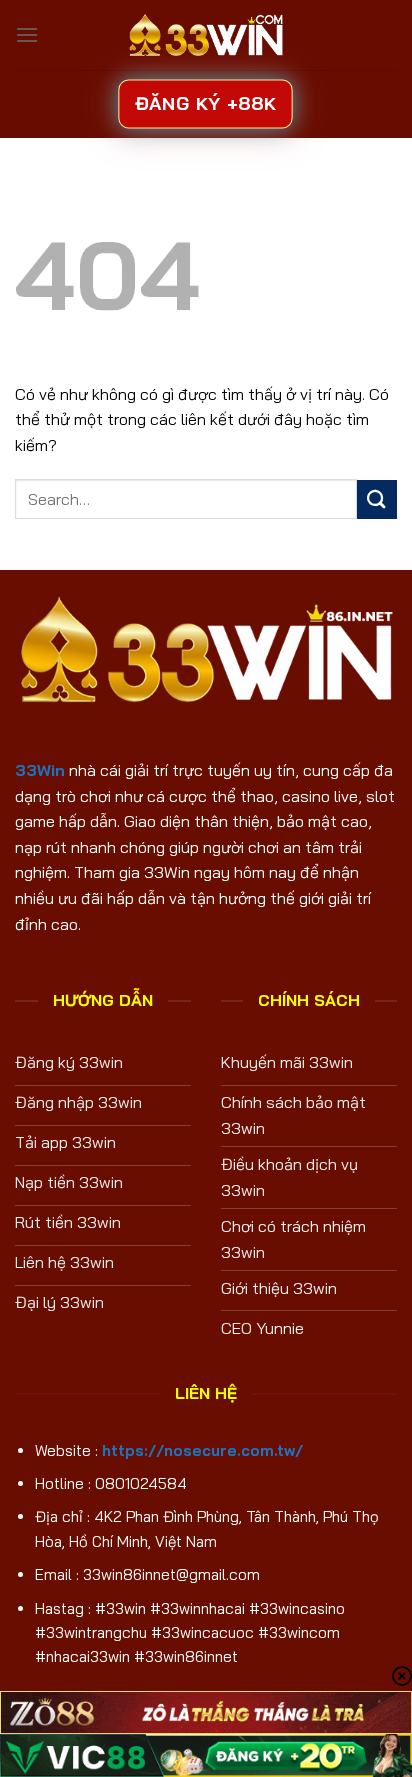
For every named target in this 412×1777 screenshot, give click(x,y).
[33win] (206, 35)
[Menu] (27, 34)
